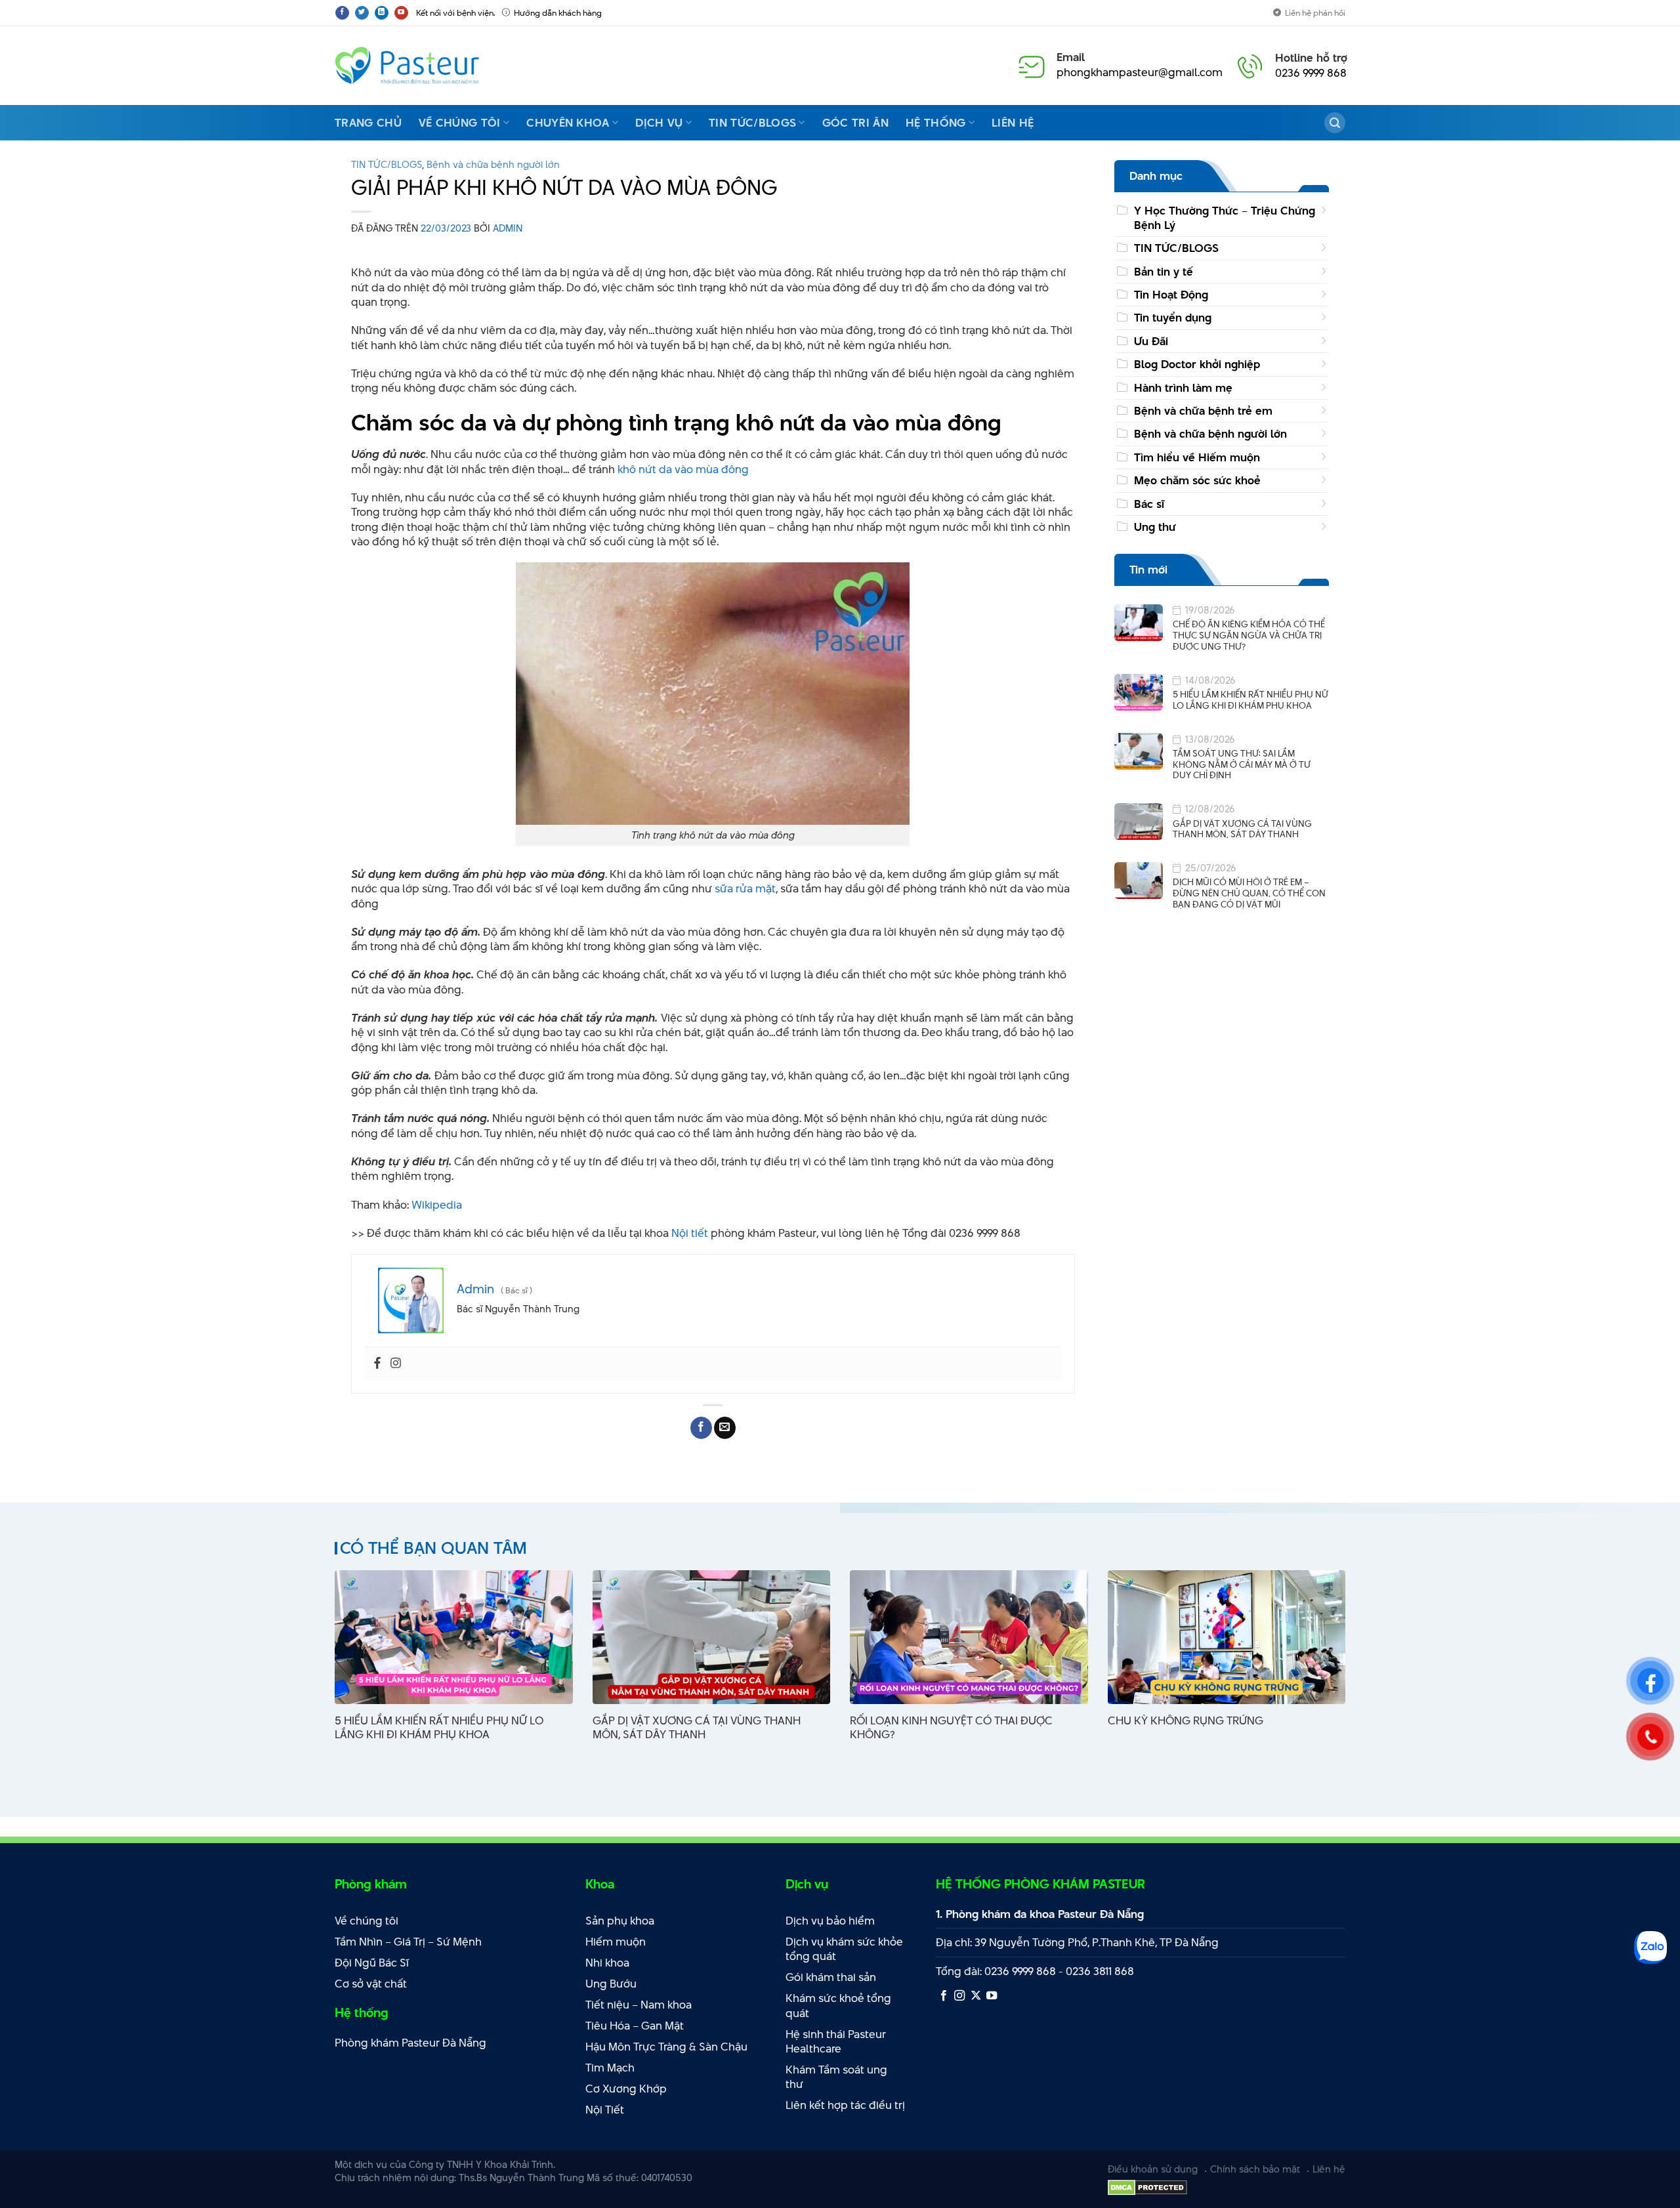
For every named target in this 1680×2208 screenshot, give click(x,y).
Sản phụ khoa (620, 1921)
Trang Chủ (368, 123)
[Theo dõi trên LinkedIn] (382, 13)
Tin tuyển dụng (1173, 318)
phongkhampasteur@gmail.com (1140, 72)
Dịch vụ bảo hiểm (830, 1921)
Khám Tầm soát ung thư (836, 2077)
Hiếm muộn (616, 1942)
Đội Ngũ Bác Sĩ (372, 1963)
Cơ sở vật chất (371, 1984)
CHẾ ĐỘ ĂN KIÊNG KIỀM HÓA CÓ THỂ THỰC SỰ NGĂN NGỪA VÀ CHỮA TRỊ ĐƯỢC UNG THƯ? (1249, 636)
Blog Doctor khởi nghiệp (1197, 365)
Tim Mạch (610, 2068)
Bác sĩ (1149, 504)
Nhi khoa (607, 1963)
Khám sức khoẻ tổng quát (838, 2006)
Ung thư (1155, 527)
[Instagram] (396, 1364)
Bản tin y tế (1164, 272)
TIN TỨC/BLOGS (387, 164)
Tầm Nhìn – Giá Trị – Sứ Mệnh (408, 1942)
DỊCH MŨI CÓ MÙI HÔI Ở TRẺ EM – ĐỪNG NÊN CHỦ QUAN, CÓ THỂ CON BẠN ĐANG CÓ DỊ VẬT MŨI (1249, 894)
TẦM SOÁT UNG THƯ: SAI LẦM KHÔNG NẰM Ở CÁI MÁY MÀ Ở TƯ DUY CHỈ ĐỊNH (1242, 764)
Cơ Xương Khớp (626, 2089)
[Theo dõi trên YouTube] (401, 13)
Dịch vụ (659, 123)
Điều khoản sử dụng (1153, 2169)
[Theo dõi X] (976, 1996)
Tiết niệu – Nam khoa (639, 2005)
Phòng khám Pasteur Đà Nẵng (410, 2043)
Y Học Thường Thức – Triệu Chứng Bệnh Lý (1225, 218)
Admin (508, 228)
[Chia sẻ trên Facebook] (701, 1428)
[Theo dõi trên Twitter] (362, 13)
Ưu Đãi (1151, 341)
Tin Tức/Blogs (752, 123)
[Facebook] (377, 1364)
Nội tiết (690, 1233)
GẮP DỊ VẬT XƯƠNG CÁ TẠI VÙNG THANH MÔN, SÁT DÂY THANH (1242, 829)
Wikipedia (437, 1205)
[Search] (1335, 123)
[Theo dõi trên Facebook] (342, 13)
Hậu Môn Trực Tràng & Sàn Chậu (666, 2047)
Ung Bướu (611, 1984)
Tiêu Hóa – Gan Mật (635, 2026)
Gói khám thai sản (831, 1977)
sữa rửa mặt (745, 888)
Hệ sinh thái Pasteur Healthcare (836, 2042)
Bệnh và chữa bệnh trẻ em (1203, 411)
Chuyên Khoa (568, 123)
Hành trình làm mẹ (1183, 388)
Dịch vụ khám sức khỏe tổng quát (844, 1949)
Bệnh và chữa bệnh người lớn (493, 164)
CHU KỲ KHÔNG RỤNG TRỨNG (1186, 1721)
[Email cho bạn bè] (725, 1428)
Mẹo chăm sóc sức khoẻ (1197, 481)
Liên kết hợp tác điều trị (845, 2105)
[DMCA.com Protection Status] (1147, 2186)
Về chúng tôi (460, 123)
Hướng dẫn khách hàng (558, 12)
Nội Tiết (605, 2110)
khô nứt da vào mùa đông (683, 469)
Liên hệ (1013, 123)
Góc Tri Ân (855, 123)
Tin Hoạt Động (1171, 295)
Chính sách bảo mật (1255, 2169)
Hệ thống (936, 123)
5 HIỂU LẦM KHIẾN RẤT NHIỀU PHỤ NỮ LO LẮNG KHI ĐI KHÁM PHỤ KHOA (1250, 700)
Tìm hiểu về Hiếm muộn (1197, 457)
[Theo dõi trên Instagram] (959, 1996)
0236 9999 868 (1311, 73)
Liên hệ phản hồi (1315, 12)
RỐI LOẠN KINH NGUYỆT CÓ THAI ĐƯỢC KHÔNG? (951, 1728)
